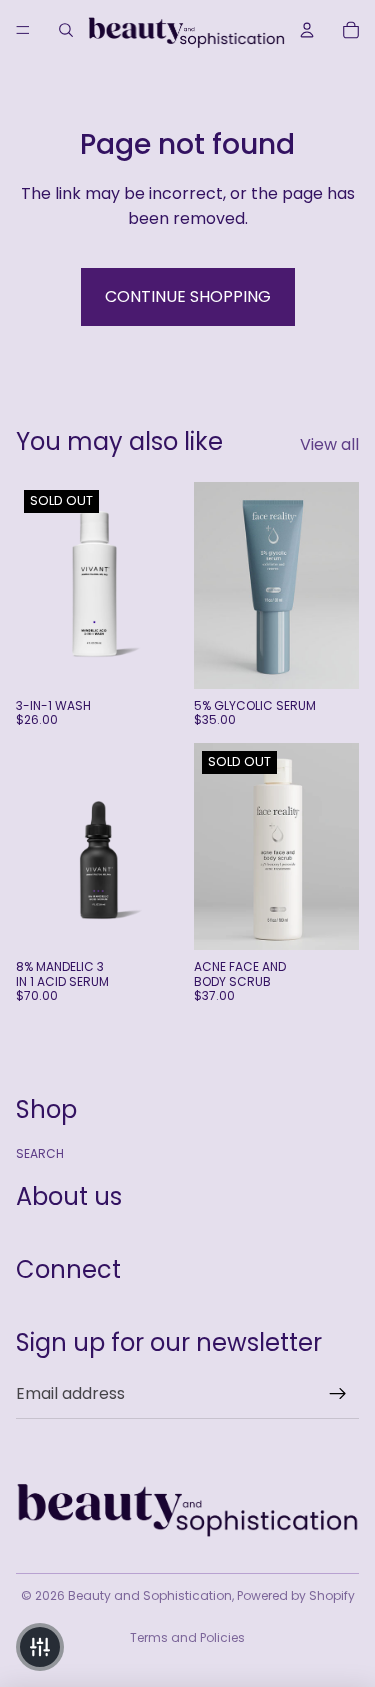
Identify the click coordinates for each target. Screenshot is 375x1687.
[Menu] (23, 30)
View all (329, 444)
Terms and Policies (187, 1637)
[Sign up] (338, 1394)
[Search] (66, 30)
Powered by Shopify (296, 1595)
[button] (40, 1647)
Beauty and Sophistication (150, 1595)
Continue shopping (188, 296)
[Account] (307, 30)
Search (40, 1153)
